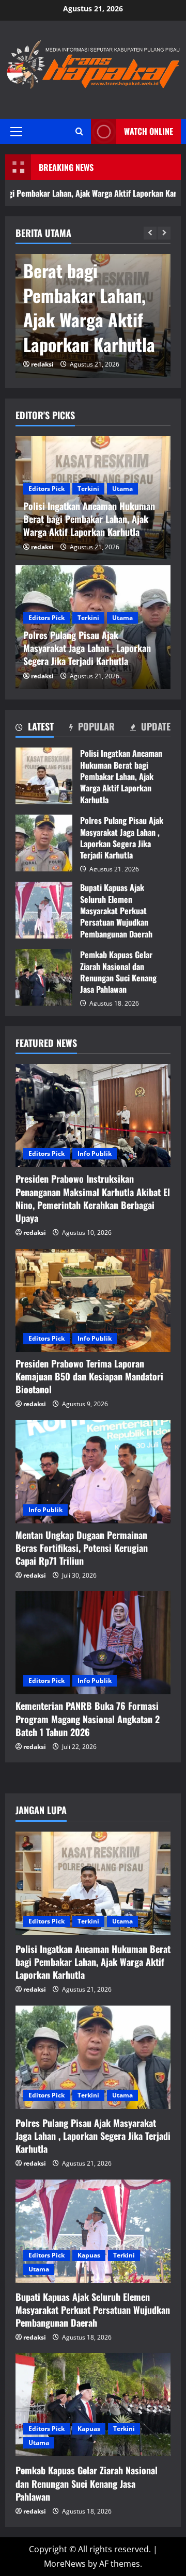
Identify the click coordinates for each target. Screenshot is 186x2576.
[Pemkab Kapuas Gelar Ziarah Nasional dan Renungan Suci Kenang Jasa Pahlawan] (93, 2405)
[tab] (35, 728)
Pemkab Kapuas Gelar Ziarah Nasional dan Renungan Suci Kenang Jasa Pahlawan (44, 977)
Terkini (88, 489)
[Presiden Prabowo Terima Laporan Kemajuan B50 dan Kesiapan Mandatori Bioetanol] (93, 1300)
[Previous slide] (150, 233)
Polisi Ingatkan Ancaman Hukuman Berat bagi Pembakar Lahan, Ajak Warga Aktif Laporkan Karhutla (44, 776)
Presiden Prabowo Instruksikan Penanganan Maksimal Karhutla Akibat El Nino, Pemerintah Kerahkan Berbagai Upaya (93, 1198)
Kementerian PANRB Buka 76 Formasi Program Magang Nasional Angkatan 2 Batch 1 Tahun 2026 (88, 1719)
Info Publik (95, 1154)
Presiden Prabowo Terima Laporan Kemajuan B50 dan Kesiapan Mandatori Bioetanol (89, 1376)
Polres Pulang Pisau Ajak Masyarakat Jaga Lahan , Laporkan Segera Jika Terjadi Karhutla (90, 283)
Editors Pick (47, 489)
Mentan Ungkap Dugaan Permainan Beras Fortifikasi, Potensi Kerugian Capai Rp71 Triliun (82, 1548)
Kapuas (89, 2255)
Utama (122, 489)
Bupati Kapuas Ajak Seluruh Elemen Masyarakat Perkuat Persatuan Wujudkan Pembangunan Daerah (44, 910)
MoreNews (65, 2564)
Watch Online (149, 131)
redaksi (42, 364)
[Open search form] (79, 131)
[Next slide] (164, 233)
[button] (16, 131)
